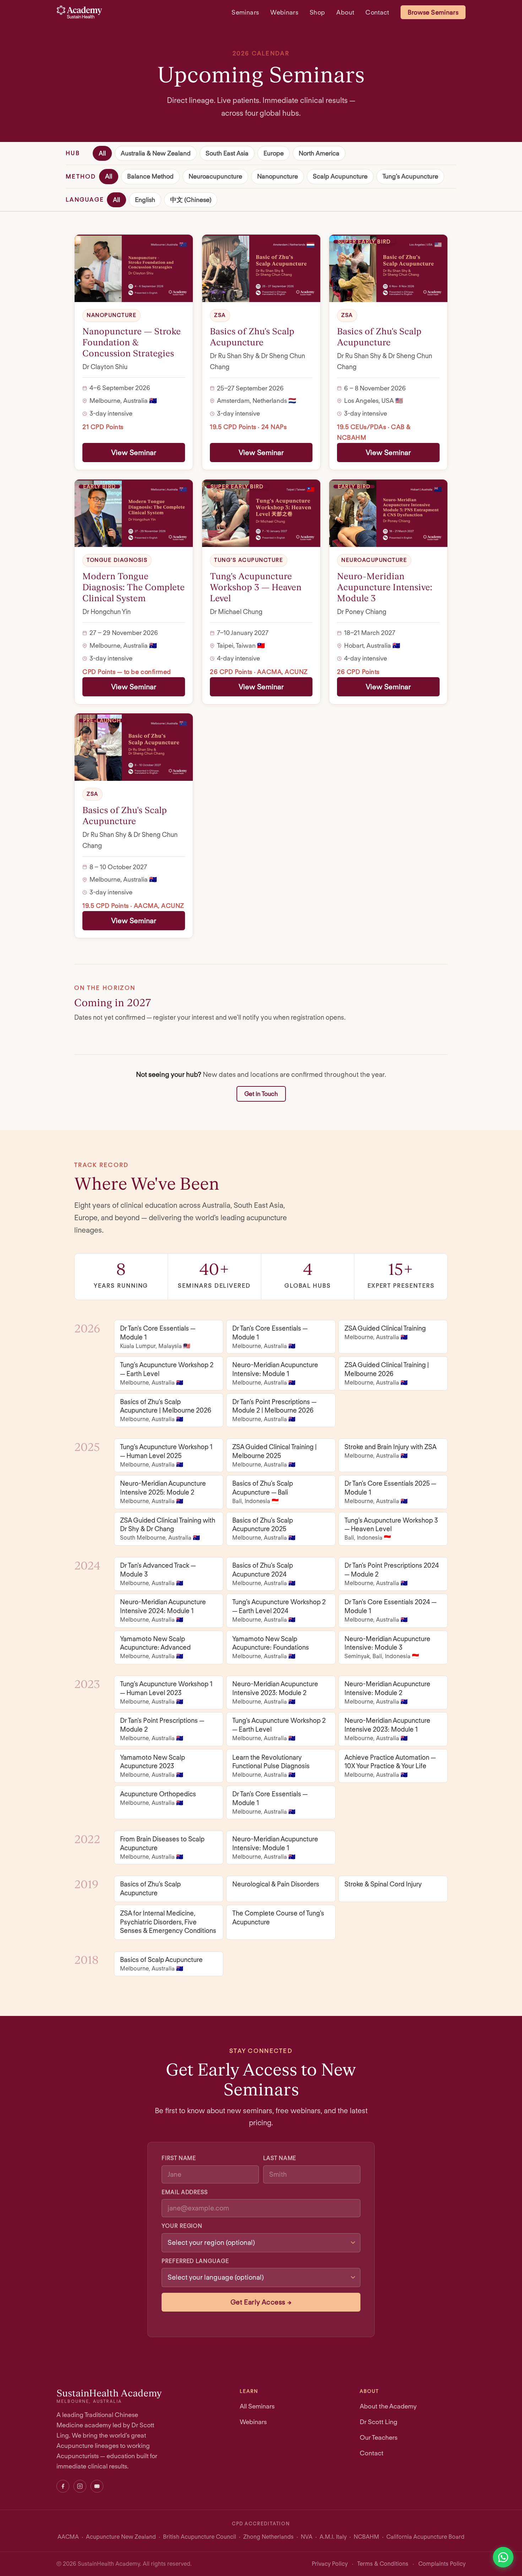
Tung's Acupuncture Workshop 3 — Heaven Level (391, 1529)
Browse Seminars (433, 12)
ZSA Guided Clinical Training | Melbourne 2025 (274, 1455)
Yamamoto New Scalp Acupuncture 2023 (153, 1766)
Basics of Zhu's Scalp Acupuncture (150, 1888)
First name (179, 2158)
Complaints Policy (442, 2564)
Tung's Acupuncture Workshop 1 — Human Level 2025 (166, 1455)
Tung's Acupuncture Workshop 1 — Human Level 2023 (166, 1692)
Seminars (245, 12)
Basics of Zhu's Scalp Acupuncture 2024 (264, 1574)
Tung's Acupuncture (410, 177)
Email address (185, 2192)
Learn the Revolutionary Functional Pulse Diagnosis (271, 1766)
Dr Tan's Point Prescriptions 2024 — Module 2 (392, 1574)
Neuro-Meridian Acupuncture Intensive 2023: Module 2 (275, 1692)
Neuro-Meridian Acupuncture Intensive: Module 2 (387, 1692)
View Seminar (134, 453)
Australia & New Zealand (156, 153)
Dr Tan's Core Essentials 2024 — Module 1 (390, 1610)
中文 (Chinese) (191, 200)
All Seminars (257, 2406)
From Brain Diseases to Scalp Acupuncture (162, 1848)
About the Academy (388, 2406)
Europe (274, 153)
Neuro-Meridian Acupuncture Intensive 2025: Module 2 (163, 1492)
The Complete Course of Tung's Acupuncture (278, 1917)
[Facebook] (63, 2486)
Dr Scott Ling (379, 2422)
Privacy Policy (330, 2564)
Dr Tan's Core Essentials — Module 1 (158, 1337)
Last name (280, 2158)
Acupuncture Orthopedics (158, 1798)
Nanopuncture (278, 177)
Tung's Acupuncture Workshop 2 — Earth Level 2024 (279, 1610)
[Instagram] (80, 2486)
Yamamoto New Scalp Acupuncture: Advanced (155, 1647)
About (345, 12)
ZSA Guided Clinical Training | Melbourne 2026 (387, 1374)
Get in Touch (261, 1094)
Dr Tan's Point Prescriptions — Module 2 (162, 1729)
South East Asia (227, 153)
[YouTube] (97, 2486)
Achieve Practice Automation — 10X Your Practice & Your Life (390, 1766)
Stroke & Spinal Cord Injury (383, 1884)
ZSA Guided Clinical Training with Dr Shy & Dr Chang (168, 1529)
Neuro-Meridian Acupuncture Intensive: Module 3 (387, 1647)
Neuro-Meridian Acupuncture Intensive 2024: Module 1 (163, 1610)
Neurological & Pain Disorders (276, 1884)
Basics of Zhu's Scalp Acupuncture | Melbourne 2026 (166, 1410)
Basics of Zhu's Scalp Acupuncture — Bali (263, 1492)
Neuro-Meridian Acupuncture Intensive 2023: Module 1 (387, 1729)
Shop (317, 12)
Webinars (284, 12)
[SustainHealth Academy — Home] (79, 12)
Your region (182, 2226)
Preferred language (195, 2261)
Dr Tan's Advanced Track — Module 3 (158, 1574)
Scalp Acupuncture (340, 177)
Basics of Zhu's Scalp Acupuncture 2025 (264, 1529)
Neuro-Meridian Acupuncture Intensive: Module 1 (275, 1374)
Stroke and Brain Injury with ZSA (390, 1451)
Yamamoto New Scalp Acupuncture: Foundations (271, 1647)
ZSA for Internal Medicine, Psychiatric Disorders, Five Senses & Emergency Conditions (168, 1922)
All (102, 153)
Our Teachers (379, 2437)
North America (319, 153)
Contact (377, 12)
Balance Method (150, 177)
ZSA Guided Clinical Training (385, 1332)
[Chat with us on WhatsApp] (503, 2557)
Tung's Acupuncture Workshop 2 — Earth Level (167, 1374)
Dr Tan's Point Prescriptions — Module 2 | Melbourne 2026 (274, 1410)
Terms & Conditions (383, 2564)
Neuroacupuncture (215, 177)
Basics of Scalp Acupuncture (161, 1964)
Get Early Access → (261, 2302)
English (145, 200)
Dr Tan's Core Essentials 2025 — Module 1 (390, 1492)
